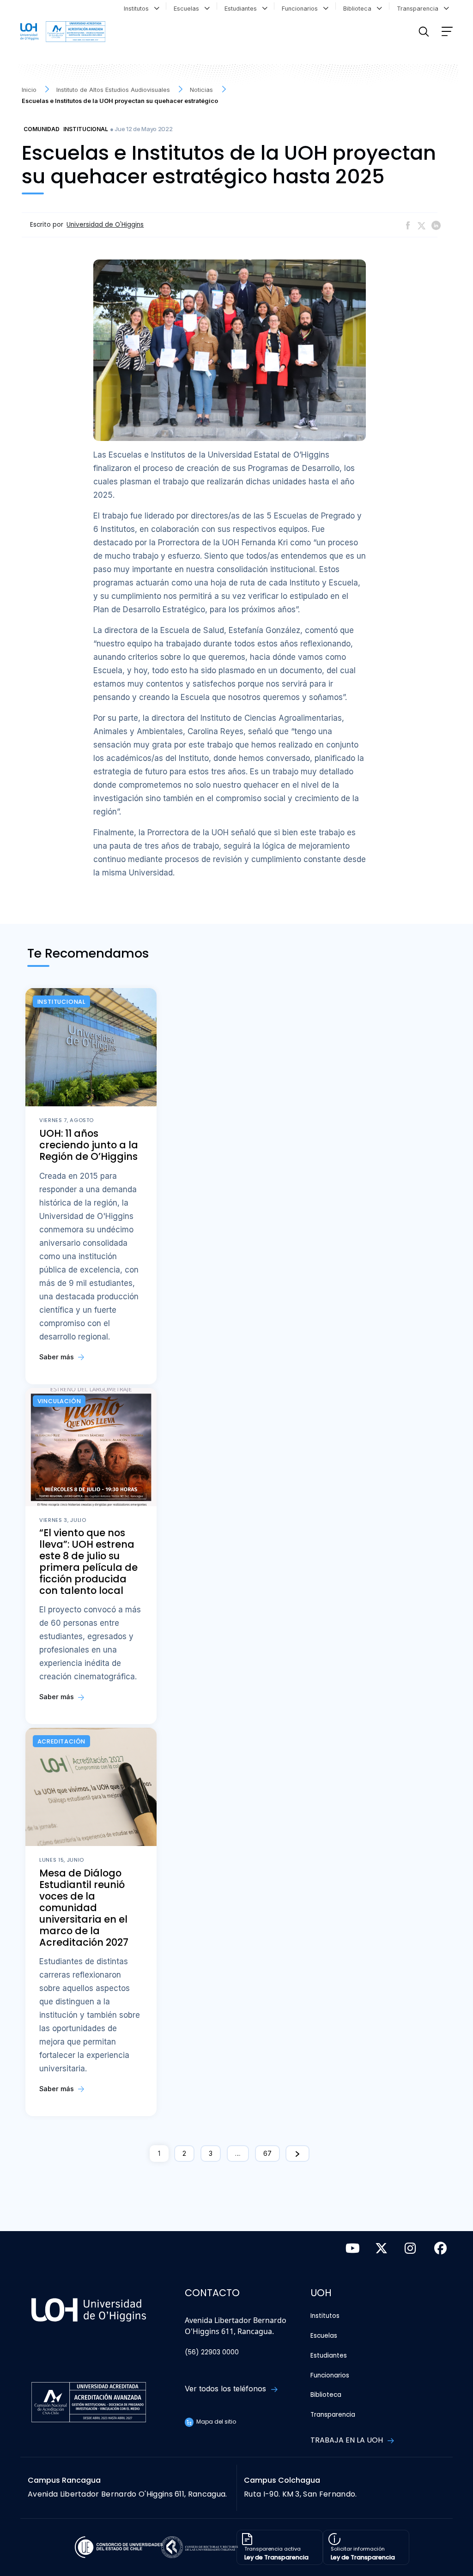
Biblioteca (359, 9)
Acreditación (62, 1741)
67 (267, 2153)
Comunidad (42, 129)
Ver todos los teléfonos (227, 2389)
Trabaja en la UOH (348, 2440)
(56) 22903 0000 (212, 2352)
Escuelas (188, 9)
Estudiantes (243, 9)
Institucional (86, 129)
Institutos (138, 9)
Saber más (58, 1357)
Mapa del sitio (215, 2422)
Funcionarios (302, 9)
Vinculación (59, 1401)
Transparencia (419, 9)
